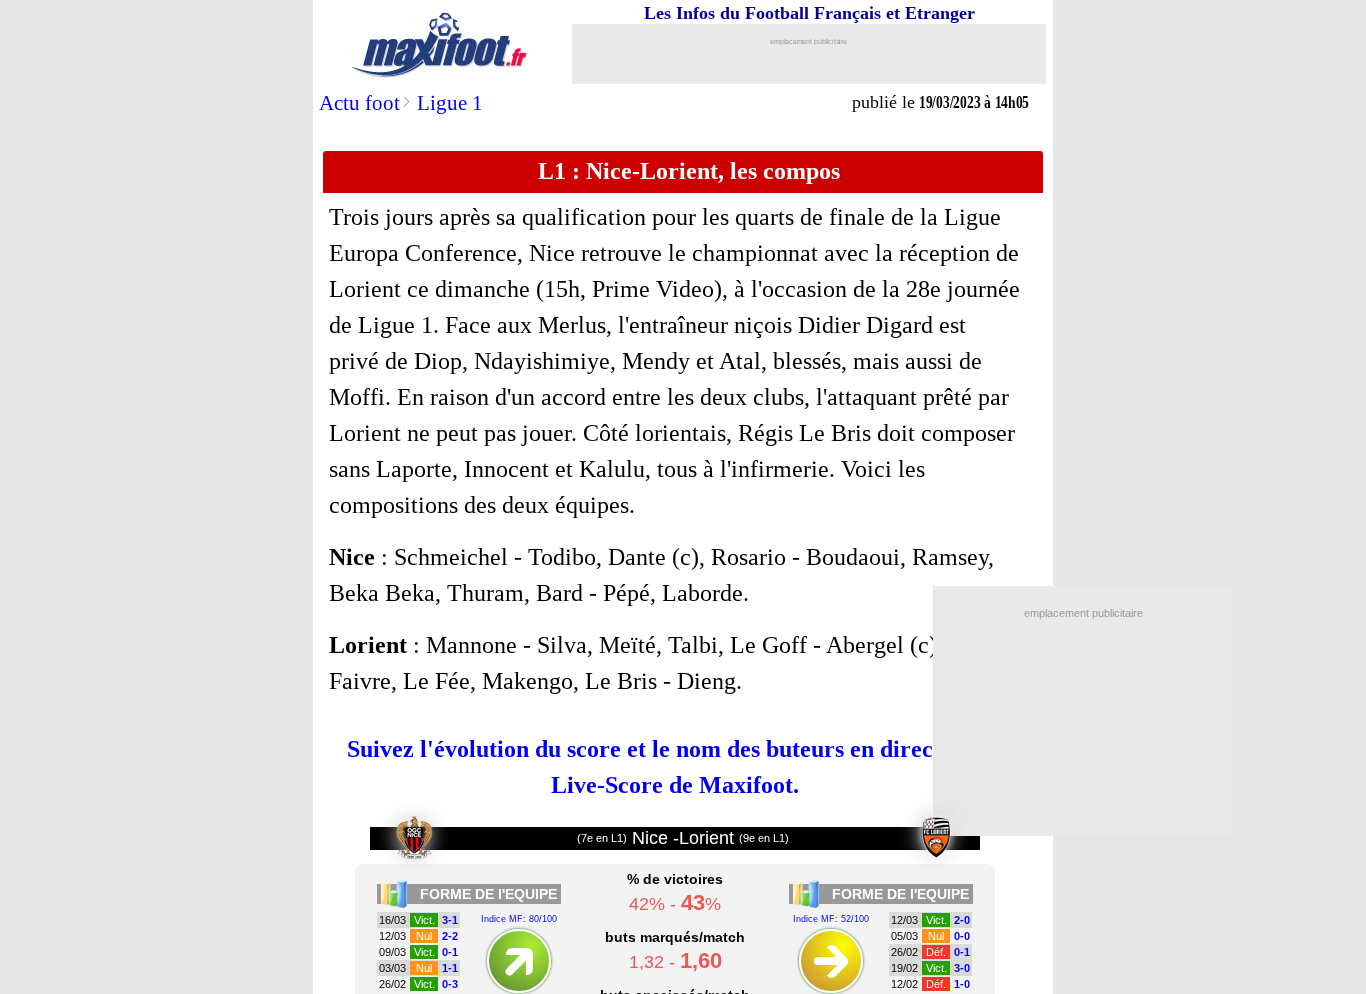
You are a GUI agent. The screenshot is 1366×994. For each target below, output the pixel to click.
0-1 (450, 952)
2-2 (450, 936)
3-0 (962, 968)
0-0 (962, 936)
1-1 (450, 968)
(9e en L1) (764, 838)
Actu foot (359, 103)
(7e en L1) (602, 838)
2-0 (962, 920)
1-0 (962, 984)
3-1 (450, 920)
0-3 (450, 984)
